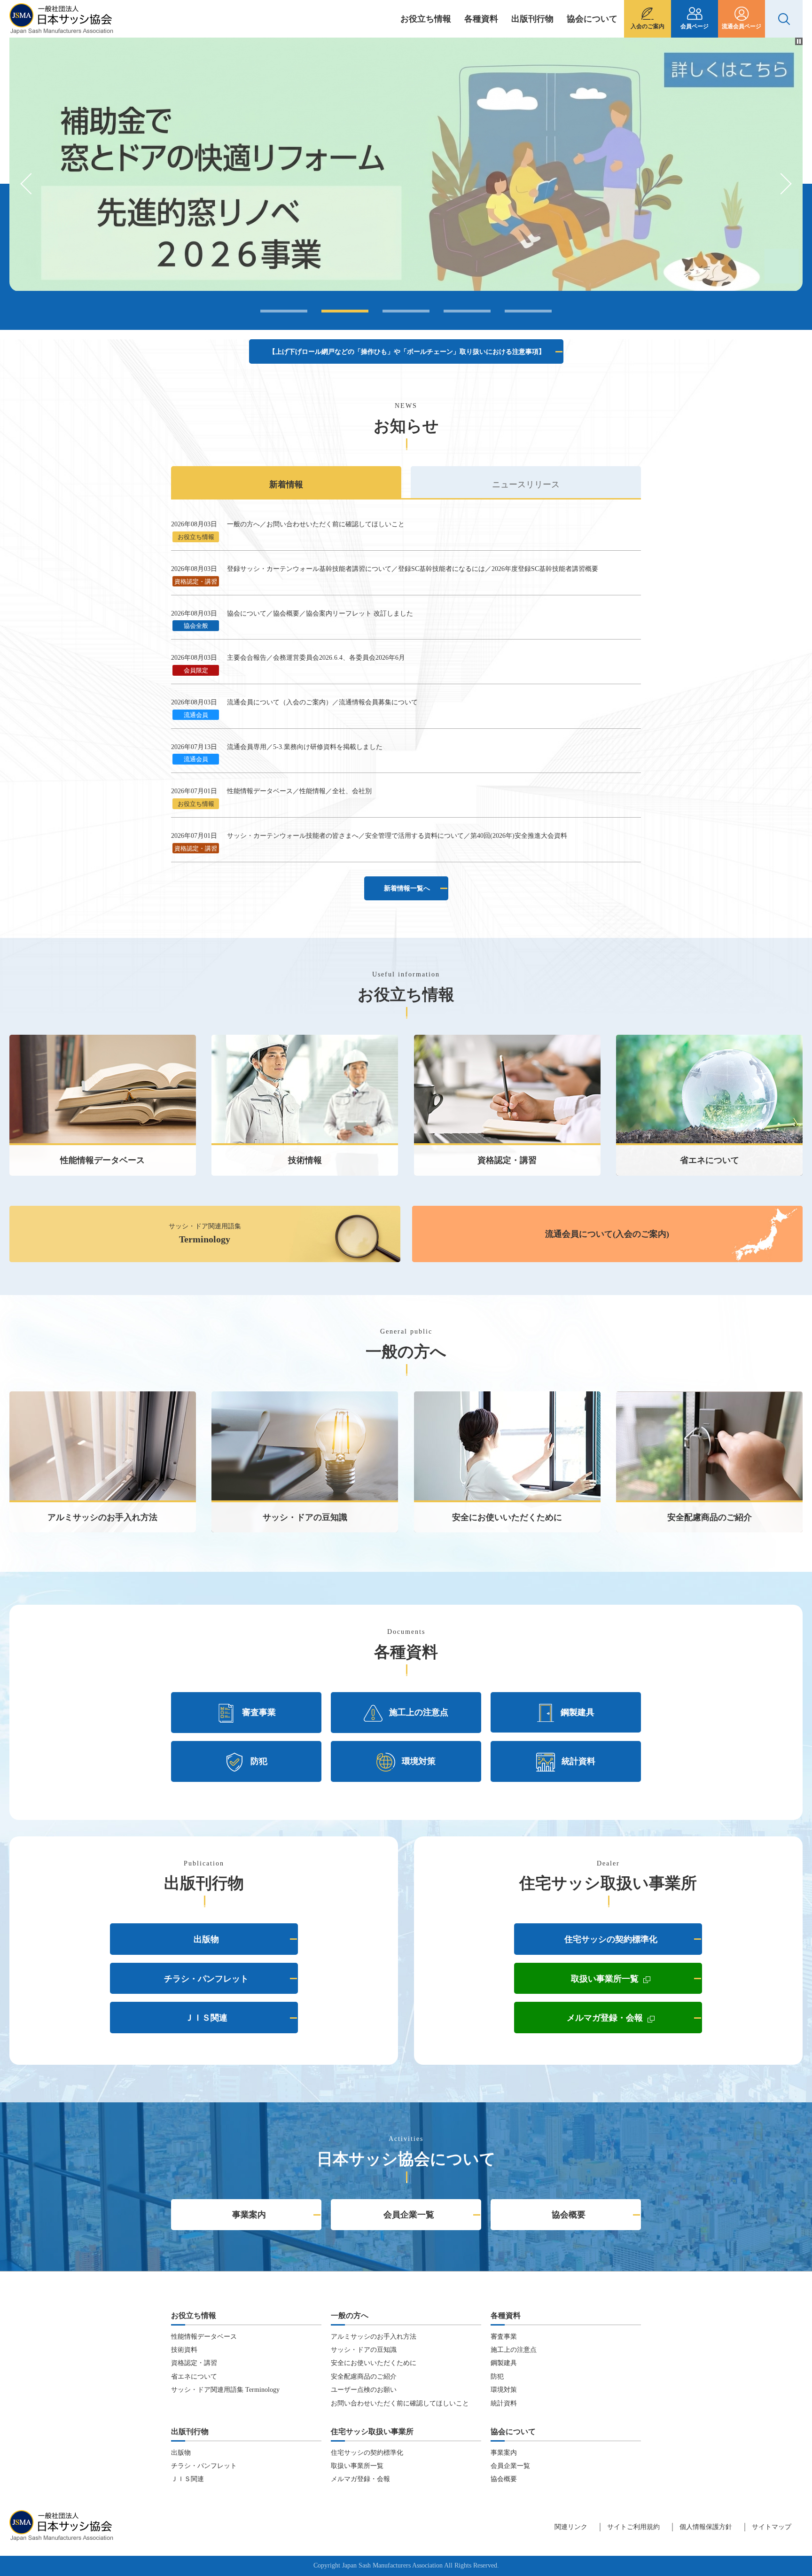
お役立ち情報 (426, 19)
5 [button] (528, 311)
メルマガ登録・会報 (634, 2020)
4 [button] (467, 311)
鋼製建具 (578, 1712)
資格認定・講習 (194, 2363)
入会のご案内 (648, 26)
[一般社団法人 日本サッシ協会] (61, 24)
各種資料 (481, 19)
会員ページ (695, 26)
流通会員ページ (742, 26)
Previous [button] (31, 184)
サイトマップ (772, 2527)
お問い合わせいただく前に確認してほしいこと (400, 2403)
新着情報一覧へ (407, 888)
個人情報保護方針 (706, 2527)
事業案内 (249, 2215)
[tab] (286, 482)
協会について (592, 19)
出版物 (206, 1939)
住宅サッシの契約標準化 (611, 1939)
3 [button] (406, 311)
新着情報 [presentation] (286, 484)
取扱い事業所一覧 (636, 1981)
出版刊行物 (532, 19)
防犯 (259, 1761)
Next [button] (781, 184)
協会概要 (569, 2215)
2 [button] (345, 311)
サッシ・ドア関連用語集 (205, 1233)
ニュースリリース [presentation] (526, 484)
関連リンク (571, 2527)
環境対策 (419, 1761)
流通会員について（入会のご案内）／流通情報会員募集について (322, 702)
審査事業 (259, 1712)
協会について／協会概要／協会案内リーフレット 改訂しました (320, 613)
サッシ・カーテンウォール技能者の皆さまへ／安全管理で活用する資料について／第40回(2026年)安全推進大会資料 (397, 836)
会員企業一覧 (409, 2215)
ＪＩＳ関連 (206, 2018)
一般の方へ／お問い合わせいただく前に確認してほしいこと (316, 524)
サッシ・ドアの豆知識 (364, 2350)
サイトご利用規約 (633, 2527)
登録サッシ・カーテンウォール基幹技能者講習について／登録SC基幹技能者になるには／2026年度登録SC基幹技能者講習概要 (413, 569)
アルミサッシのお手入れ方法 (374, 2337)
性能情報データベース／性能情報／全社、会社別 (299, 791)
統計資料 (578, 1761)
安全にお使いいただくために (374, 2363)
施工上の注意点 (419, 1712)
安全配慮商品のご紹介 (364, 2377)
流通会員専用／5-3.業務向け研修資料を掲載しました (305, 747)
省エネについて (194, 2377)
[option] (406, 164)
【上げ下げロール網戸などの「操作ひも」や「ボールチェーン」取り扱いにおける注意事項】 (407, 352)
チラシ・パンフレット (206, 1979)
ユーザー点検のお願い (364, 2390)
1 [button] (284, 311)
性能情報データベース (204, 2337)
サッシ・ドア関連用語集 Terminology (225, 2390)
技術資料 (184, 2350)
